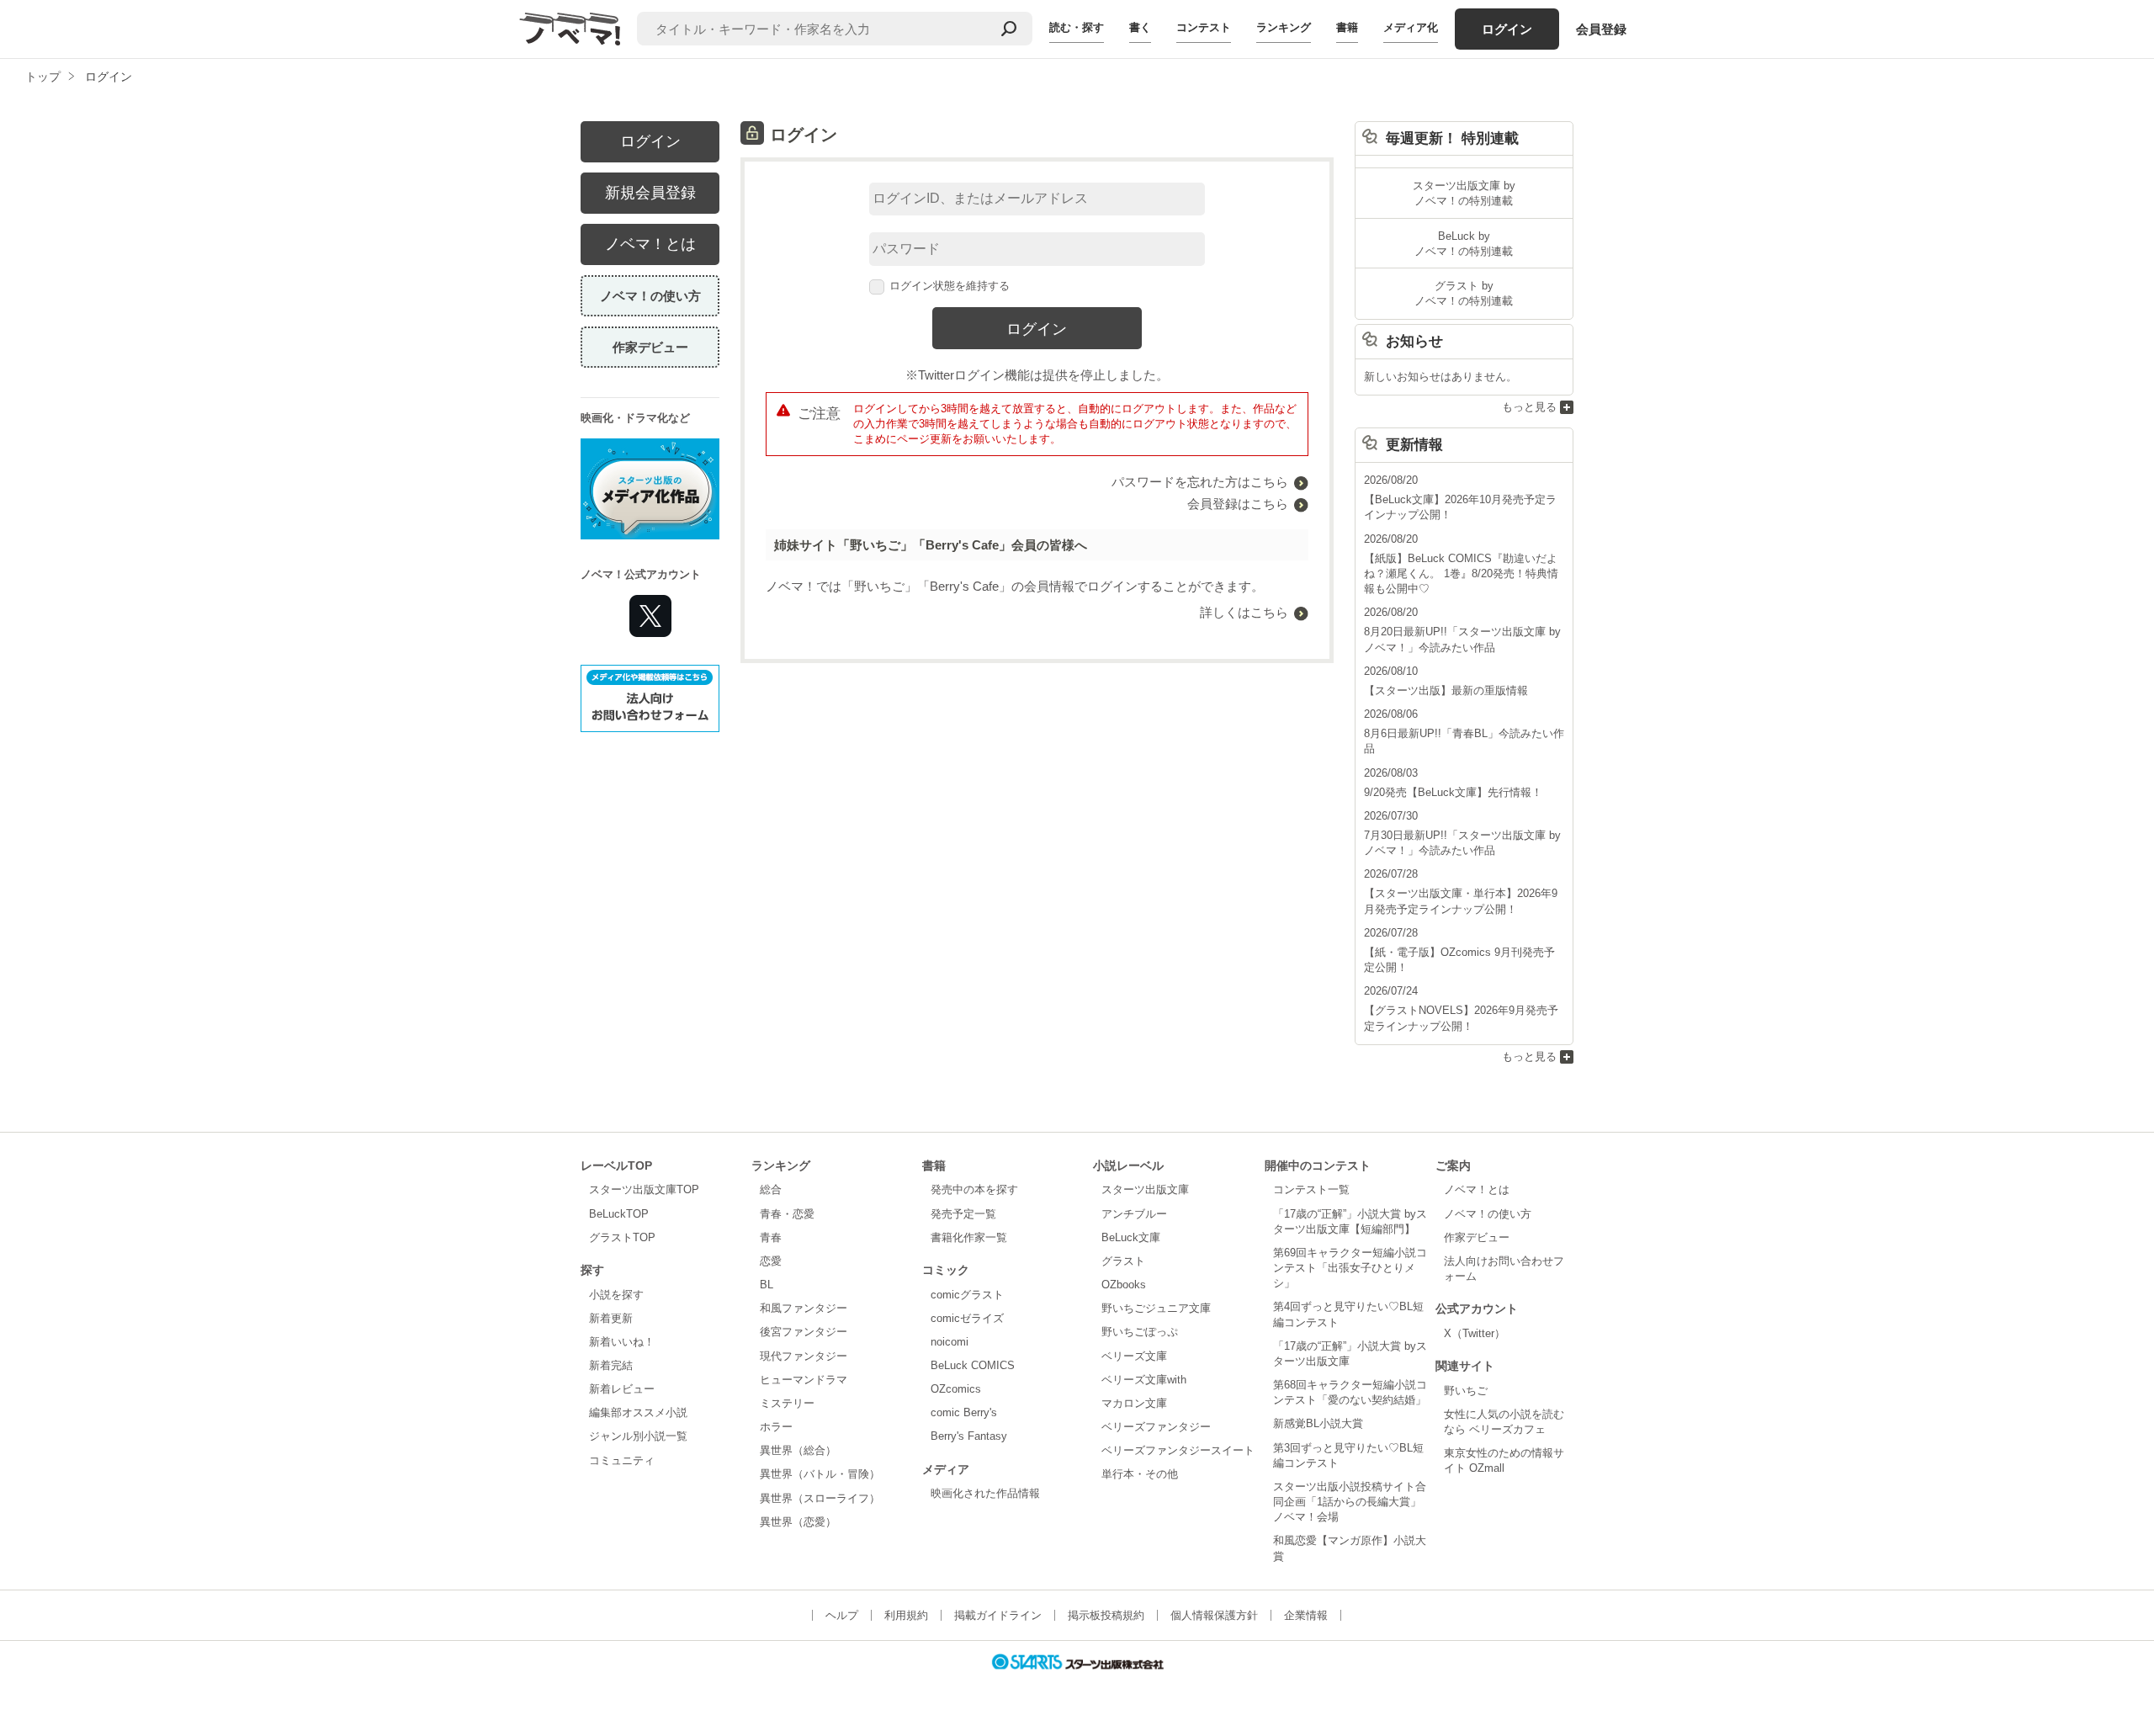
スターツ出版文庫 (1145, 1189)
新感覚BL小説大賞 (1318, 1423)
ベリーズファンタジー (1156, 1427)
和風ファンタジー (804, 1308)
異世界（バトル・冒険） (820, 1474)
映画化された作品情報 (985, 1493)
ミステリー (787, 1403)
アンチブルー (1134, 1214)
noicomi (950, 1342)
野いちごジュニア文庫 (1156, 1308)
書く (1140, 27)
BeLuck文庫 (1131, 1237)
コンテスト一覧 (1311, 1189)
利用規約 (906, 1615)
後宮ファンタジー (804, 1332)
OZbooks (1124, 1285)
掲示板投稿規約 (1106, 1615)
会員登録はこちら (1238, 504)
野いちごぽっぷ (1140, 1332)
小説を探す (616, 1295)
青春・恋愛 (787, 1214)
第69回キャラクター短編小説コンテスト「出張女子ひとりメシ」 (1350, 1268)
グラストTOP (622, 1237)
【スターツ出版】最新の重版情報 (1446, 690)
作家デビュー (650, 347)
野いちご (1466, 1391)
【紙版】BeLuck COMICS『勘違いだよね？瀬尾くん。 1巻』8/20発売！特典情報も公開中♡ (1461, 573)
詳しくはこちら (1244, 612)
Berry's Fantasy (969, 1436)
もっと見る (1529, 407)
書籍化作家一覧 (969, 1237)
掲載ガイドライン (998, 1615)
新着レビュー (622, 1389)
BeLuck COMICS (973, 1365)
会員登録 (1601, 29)
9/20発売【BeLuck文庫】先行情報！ (1453, 792)
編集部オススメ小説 (638, 1412)
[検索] (1009, 29)
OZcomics (956, 1389)
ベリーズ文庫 (1134, 1356)
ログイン (1507, 29)
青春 (771, 1237)
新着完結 (611, 1365)
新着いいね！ (622, 1342)
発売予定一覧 (963, 1214)
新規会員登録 (650, 193)
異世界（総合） (798, 1450)
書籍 (1347, 27)
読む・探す (1077, 27)
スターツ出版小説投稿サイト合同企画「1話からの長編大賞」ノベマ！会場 (1350, 1502)
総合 (771, 1189)
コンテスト (1204, 27)
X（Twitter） (1475, 1333)
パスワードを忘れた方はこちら (1200, 482)
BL (767, 1285)
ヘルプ (842, 1615)
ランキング (1284, 27)
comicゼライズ (967, 1318)
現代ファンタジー (804, 1356)
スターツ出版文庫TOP (644, 1189)
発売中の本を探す (974, 1189)
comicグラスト (967, 1295)
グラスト (1123, 1261)
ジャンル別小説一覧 (638, 1436)
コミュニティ (622, 1460)
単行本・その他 (1140, 1474)
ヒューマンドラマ (804, 1380)
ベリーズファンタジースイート (1178, 1450)
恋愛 (771, 1261)
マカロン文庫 (1134, 1403)
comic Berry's (964, 1412)
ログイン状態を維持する (950, 286)
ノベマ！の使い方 (650, 296)
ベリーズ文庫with (1144, 1380)
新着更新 (611, 1318)
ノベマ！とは (650, 244)
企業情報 (1306, 1615)
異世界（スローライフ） (820, 1498)
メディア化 (1411, 27)
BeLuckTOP (619, 1214)
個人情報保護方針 (1214, 1615)
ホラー (776, 1427)
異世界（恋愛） (798, 1522)
